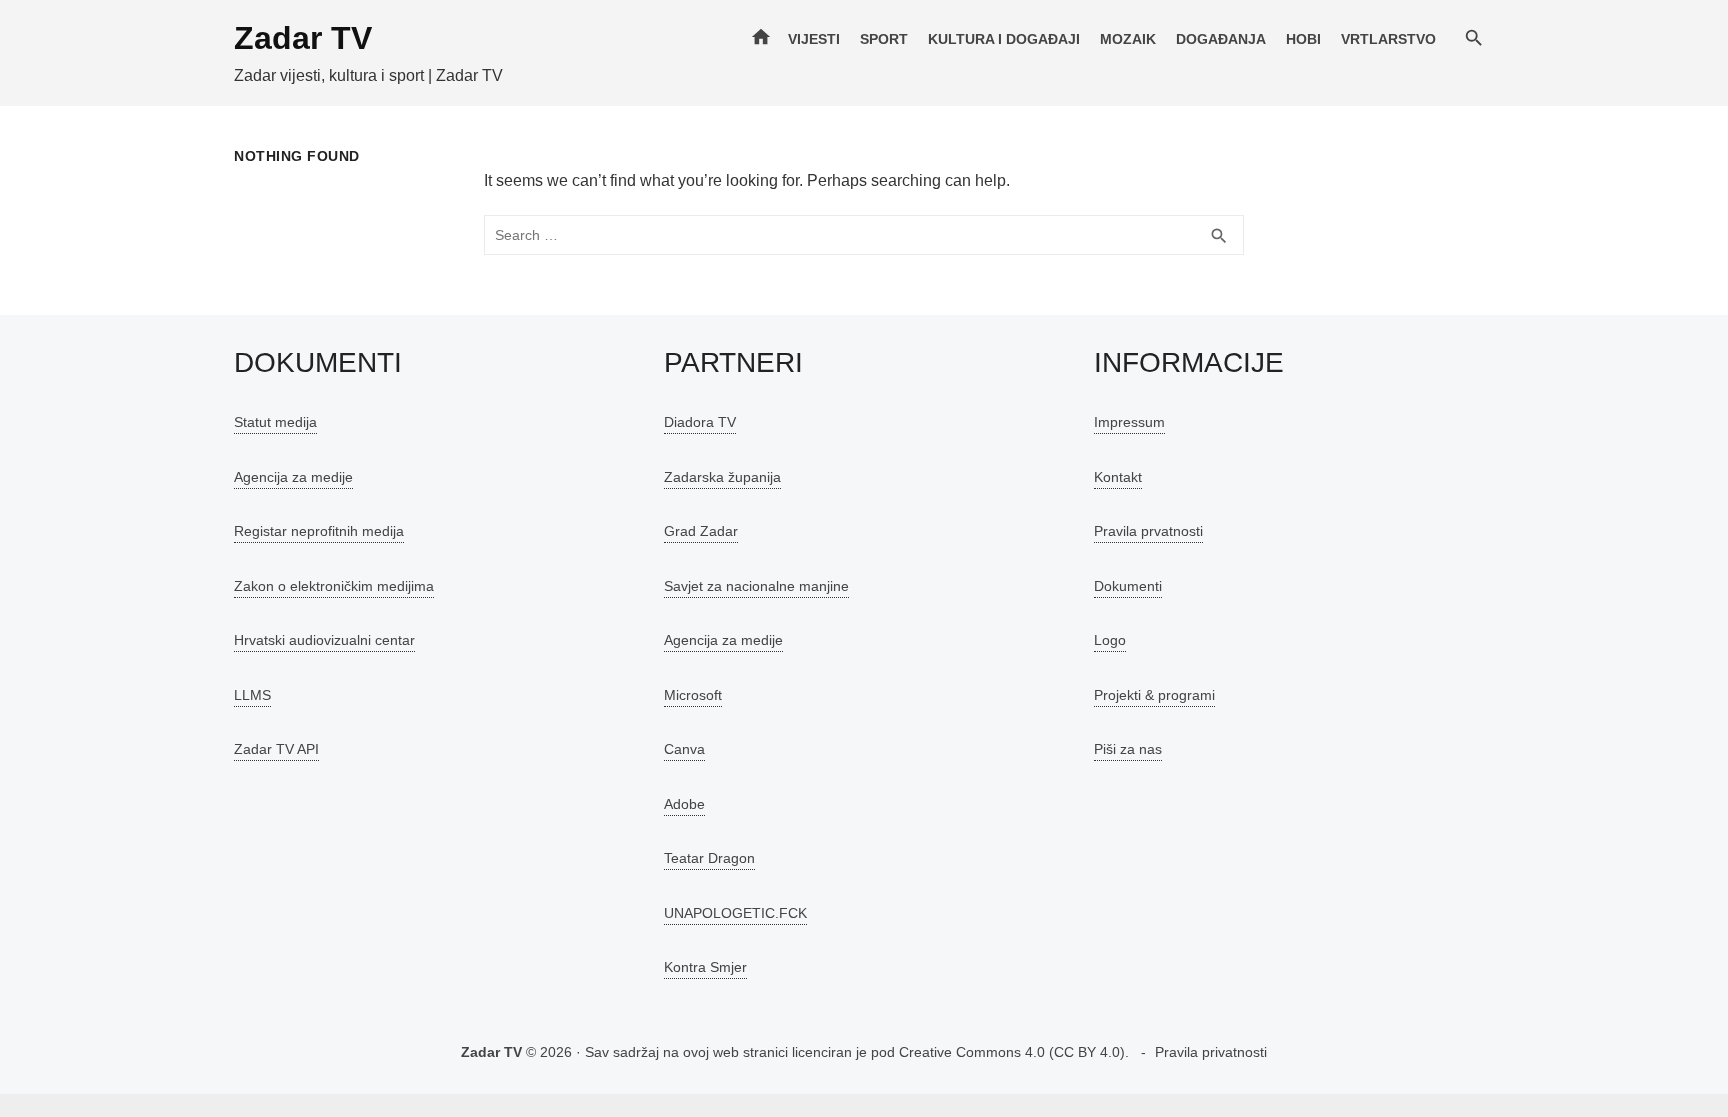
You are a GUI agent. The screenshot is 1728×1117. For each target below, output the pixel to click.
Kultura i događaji (1004, 39)
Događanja (1221, 39)
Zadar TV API (276, 749)
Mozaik (1128, 39)
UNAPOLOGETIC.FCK (735, 913)
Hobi (1303, 39)
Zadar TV (303, 38)
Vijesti (814, 39)
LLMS (252, 695)
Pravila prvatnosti (1148, 531)
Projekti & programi (1154, 695)
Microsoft (693, 695)
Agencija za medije (293, 477)
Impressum (1129, 422)
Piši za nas (1128, 749)
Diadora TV (700, 422)
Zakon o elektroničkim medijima (334, 586)
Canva (684, 749)
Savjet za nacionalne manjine (756, 586)
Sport (884, 39)
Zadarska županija (722, 477)
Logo (1110, 640)
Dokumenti (1128, 586)
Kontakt (1118, 477)
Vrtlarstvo (1388, 39)
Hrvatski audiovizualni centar (324, 640)
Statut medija (275, 422)
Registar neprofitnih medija (319, 531)
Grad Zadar (701, 531)
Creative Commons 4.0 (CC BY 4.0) (1012, 1052)
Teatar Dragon (709, 858)
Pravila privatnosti (1211, 1052)
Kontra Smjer (705, 967)
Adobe (684, 804)
